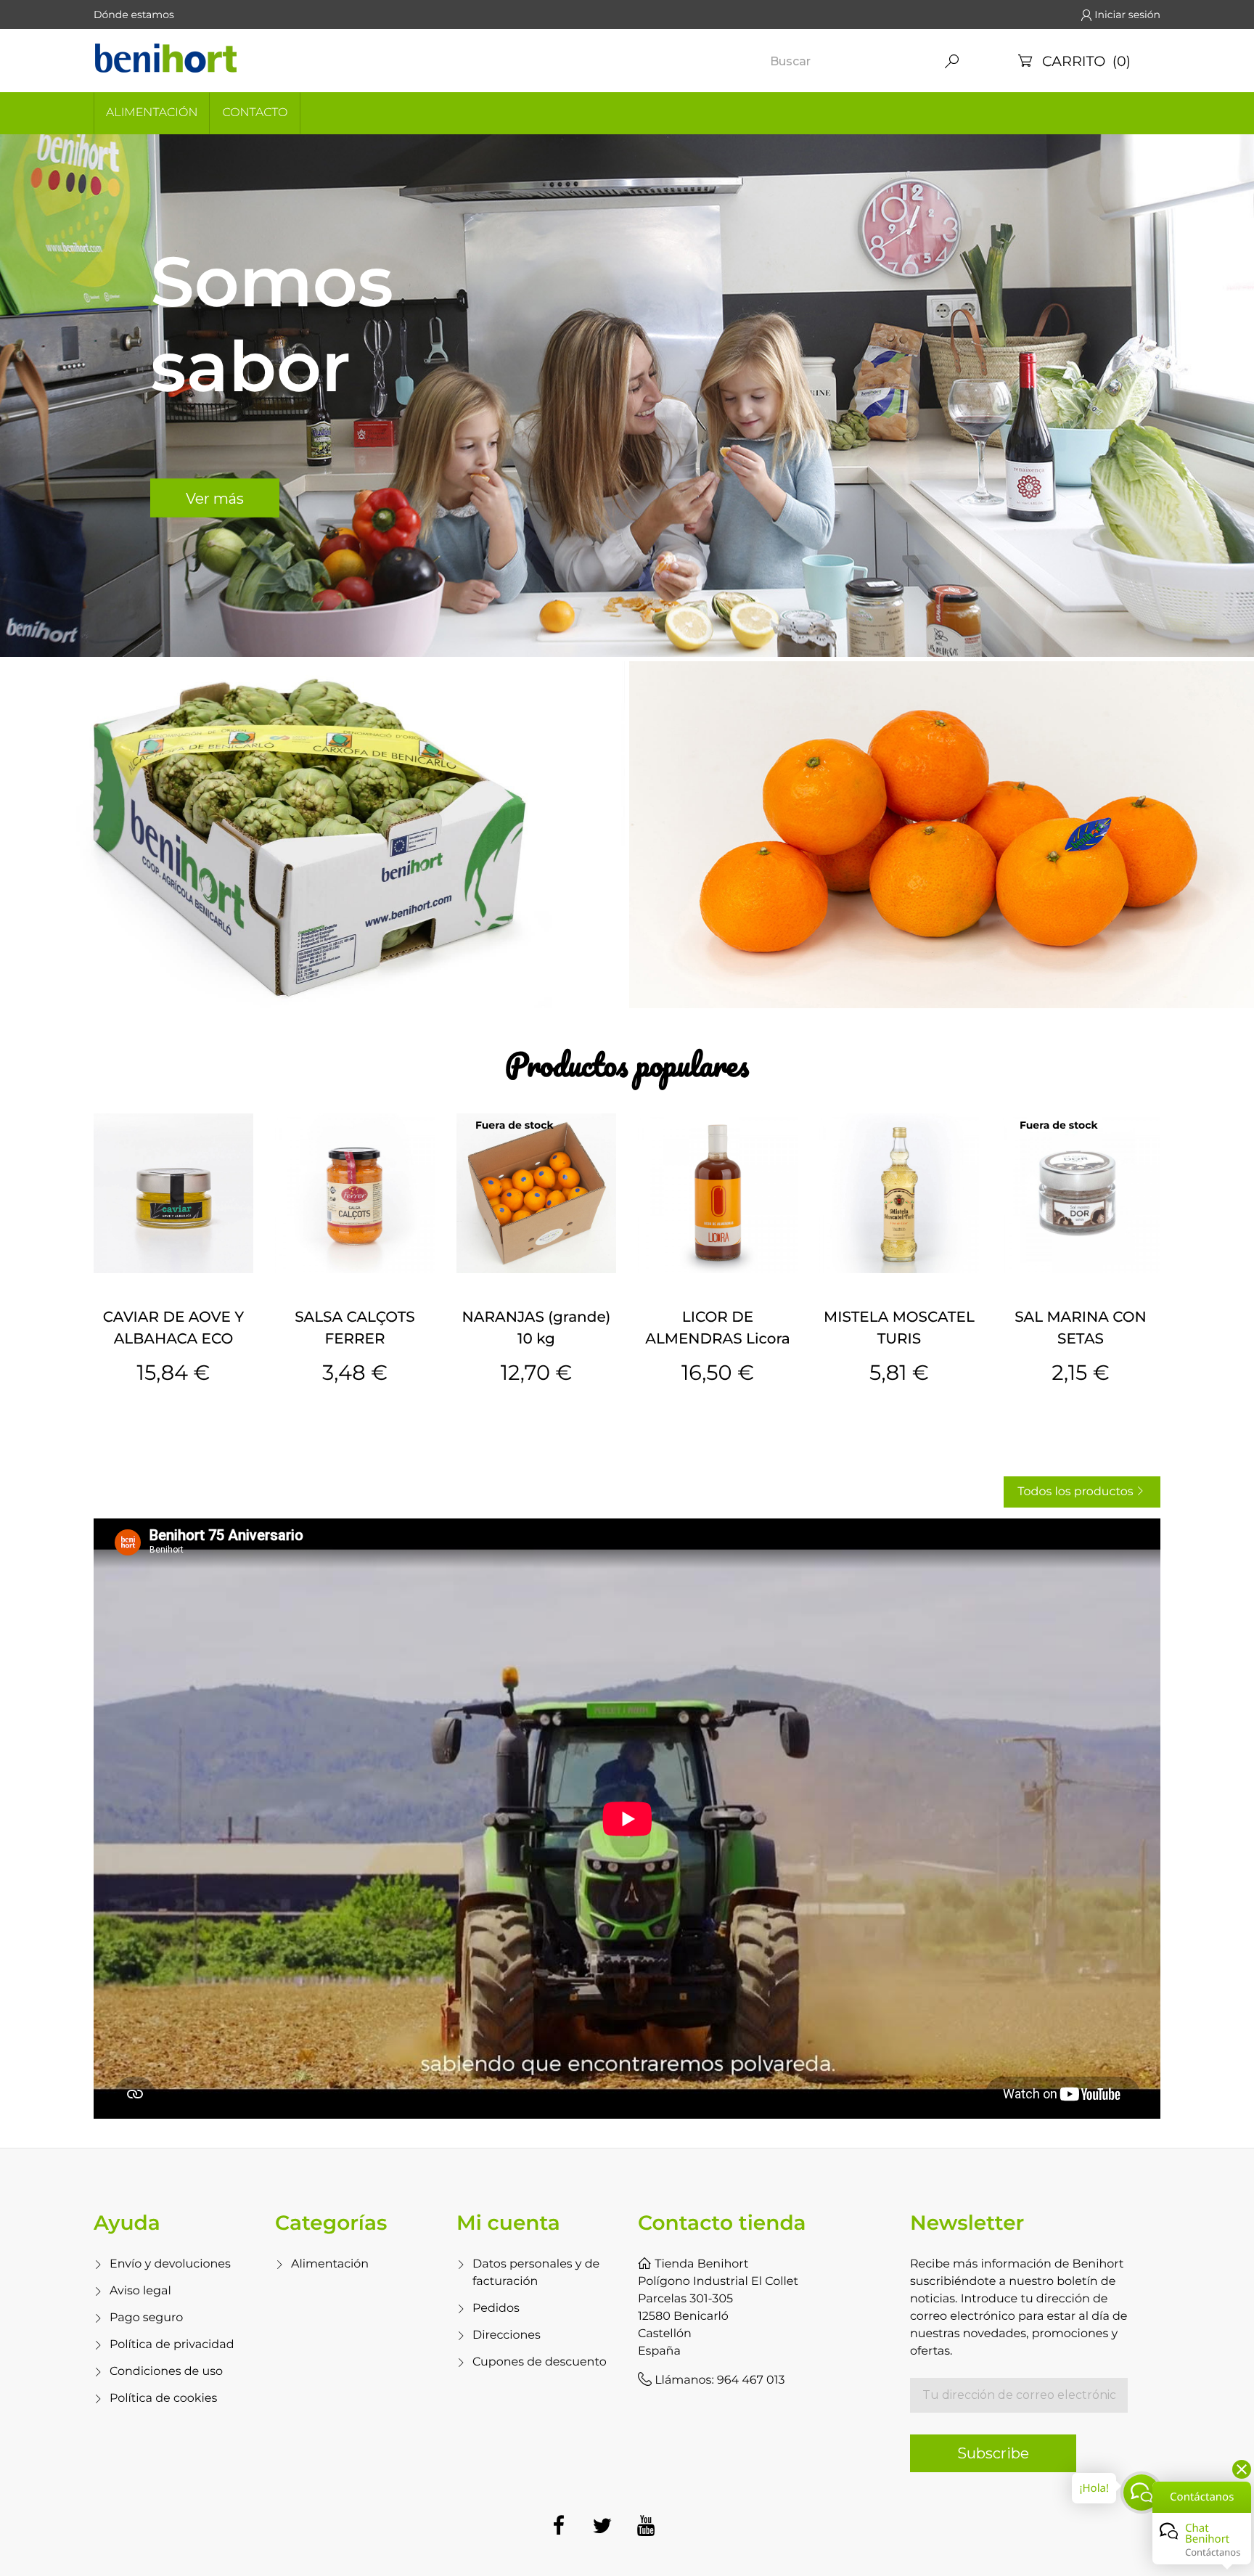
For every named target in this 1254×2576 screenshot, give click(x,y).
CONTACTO (255, 113)
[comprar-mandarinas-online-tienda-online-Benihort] (942, 835)
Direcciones (507, 2335)
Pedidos (496, 2309)
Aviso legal (140, 2291)
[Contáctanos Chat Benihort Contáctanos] (1142, 2493)
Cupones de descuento (540, 2362)
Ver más (215, 498)
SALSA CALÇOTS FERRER (355, 1328)
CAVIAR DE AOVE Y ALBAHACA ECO (173, 1328)
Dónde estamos (134, 15)
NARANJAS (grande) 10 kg (537, 1328)
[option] (627, 396)
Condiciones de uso (166, 2372)
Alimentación (152, 113)
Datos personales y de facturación (536, 2273)
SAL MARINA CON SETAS (1081, 1328)
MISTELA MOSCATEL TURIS (899, 1328)
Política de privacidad (172, 2345)
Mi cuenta (508, 2223)
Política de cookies (163, 2399)
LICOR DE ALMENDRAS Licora (717, 1328)
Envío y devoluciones (170, 2264)
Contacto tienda (722, 2223)
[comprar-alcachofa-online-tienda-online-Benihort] (312, 835)
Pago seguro (146, 2318)
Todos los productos (1081, 1492)
